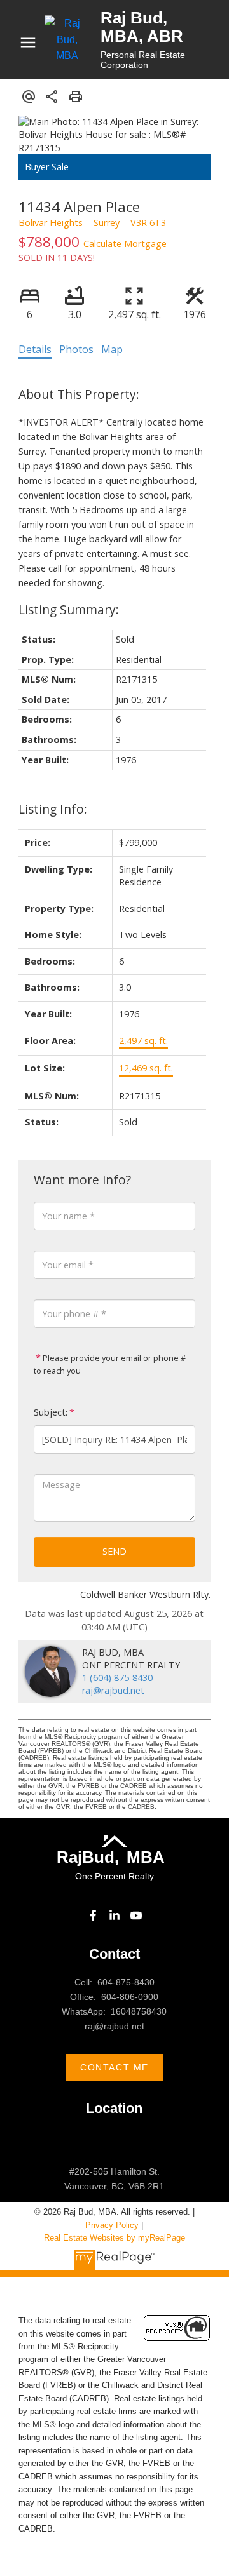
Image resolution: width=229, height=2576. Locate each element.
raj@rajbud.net (113, 1690)
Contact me (114, 2067)
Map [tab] (112, 349)
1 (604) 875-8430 (117, 1678)
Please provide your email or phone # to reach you (110, 1364)
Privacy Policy (112, 2225)
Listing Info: (53, 809)
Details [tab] (35, 349)
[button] (93, 1915)
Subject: (51, 1412)
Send (114, 1551)
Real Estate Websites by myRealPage (114, 2238)
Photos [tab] (76, 349)
